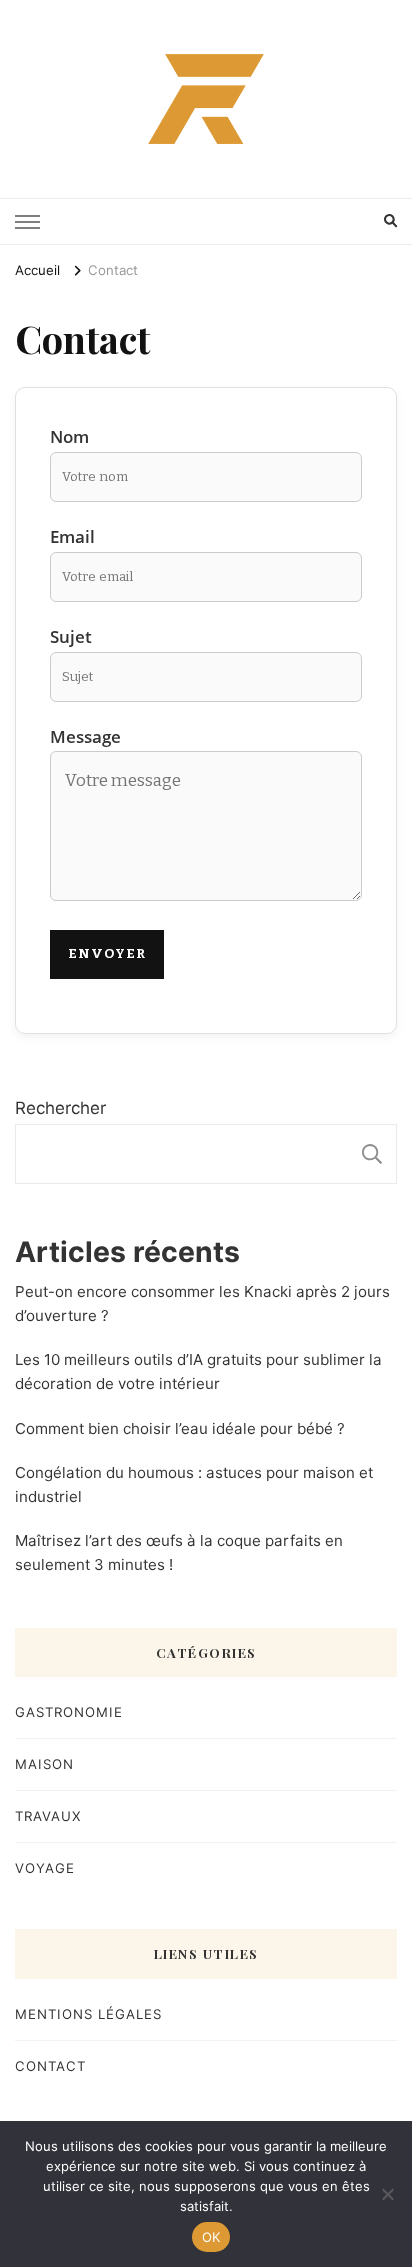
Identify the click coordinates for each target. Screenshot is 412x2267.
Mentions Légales (88, 2014)
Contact (50, 2066)
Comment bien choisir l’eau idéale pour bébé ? (180, 1428)
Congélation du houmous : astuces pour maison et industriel (194, 1484)
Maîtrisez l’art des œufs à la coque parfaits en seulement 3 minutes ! (179, 1552)
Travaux (48, 1816)
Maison (44, 1764)
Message (85, 736)
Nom (69, 436)
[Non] (387, 2194)
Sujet (71, 636)
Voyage (45, 1868)
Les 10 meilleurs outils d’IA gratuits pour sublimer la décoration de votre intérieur (198, 1371)
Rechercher (60, 1108)
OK (211, 2237)
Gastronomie (69, 1712)
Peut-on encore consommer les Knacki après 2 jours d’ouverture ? (202, 1303)
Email (72, 536)
